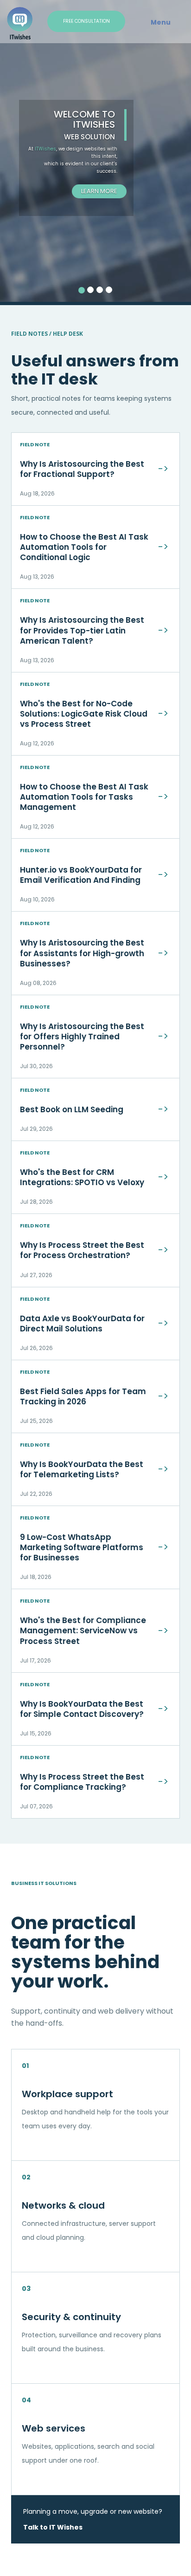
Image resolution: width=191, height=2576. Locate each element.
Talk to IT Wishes (53, 2527)
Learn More (99, 191)
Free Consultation (86, 21)
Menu (161, 22)
